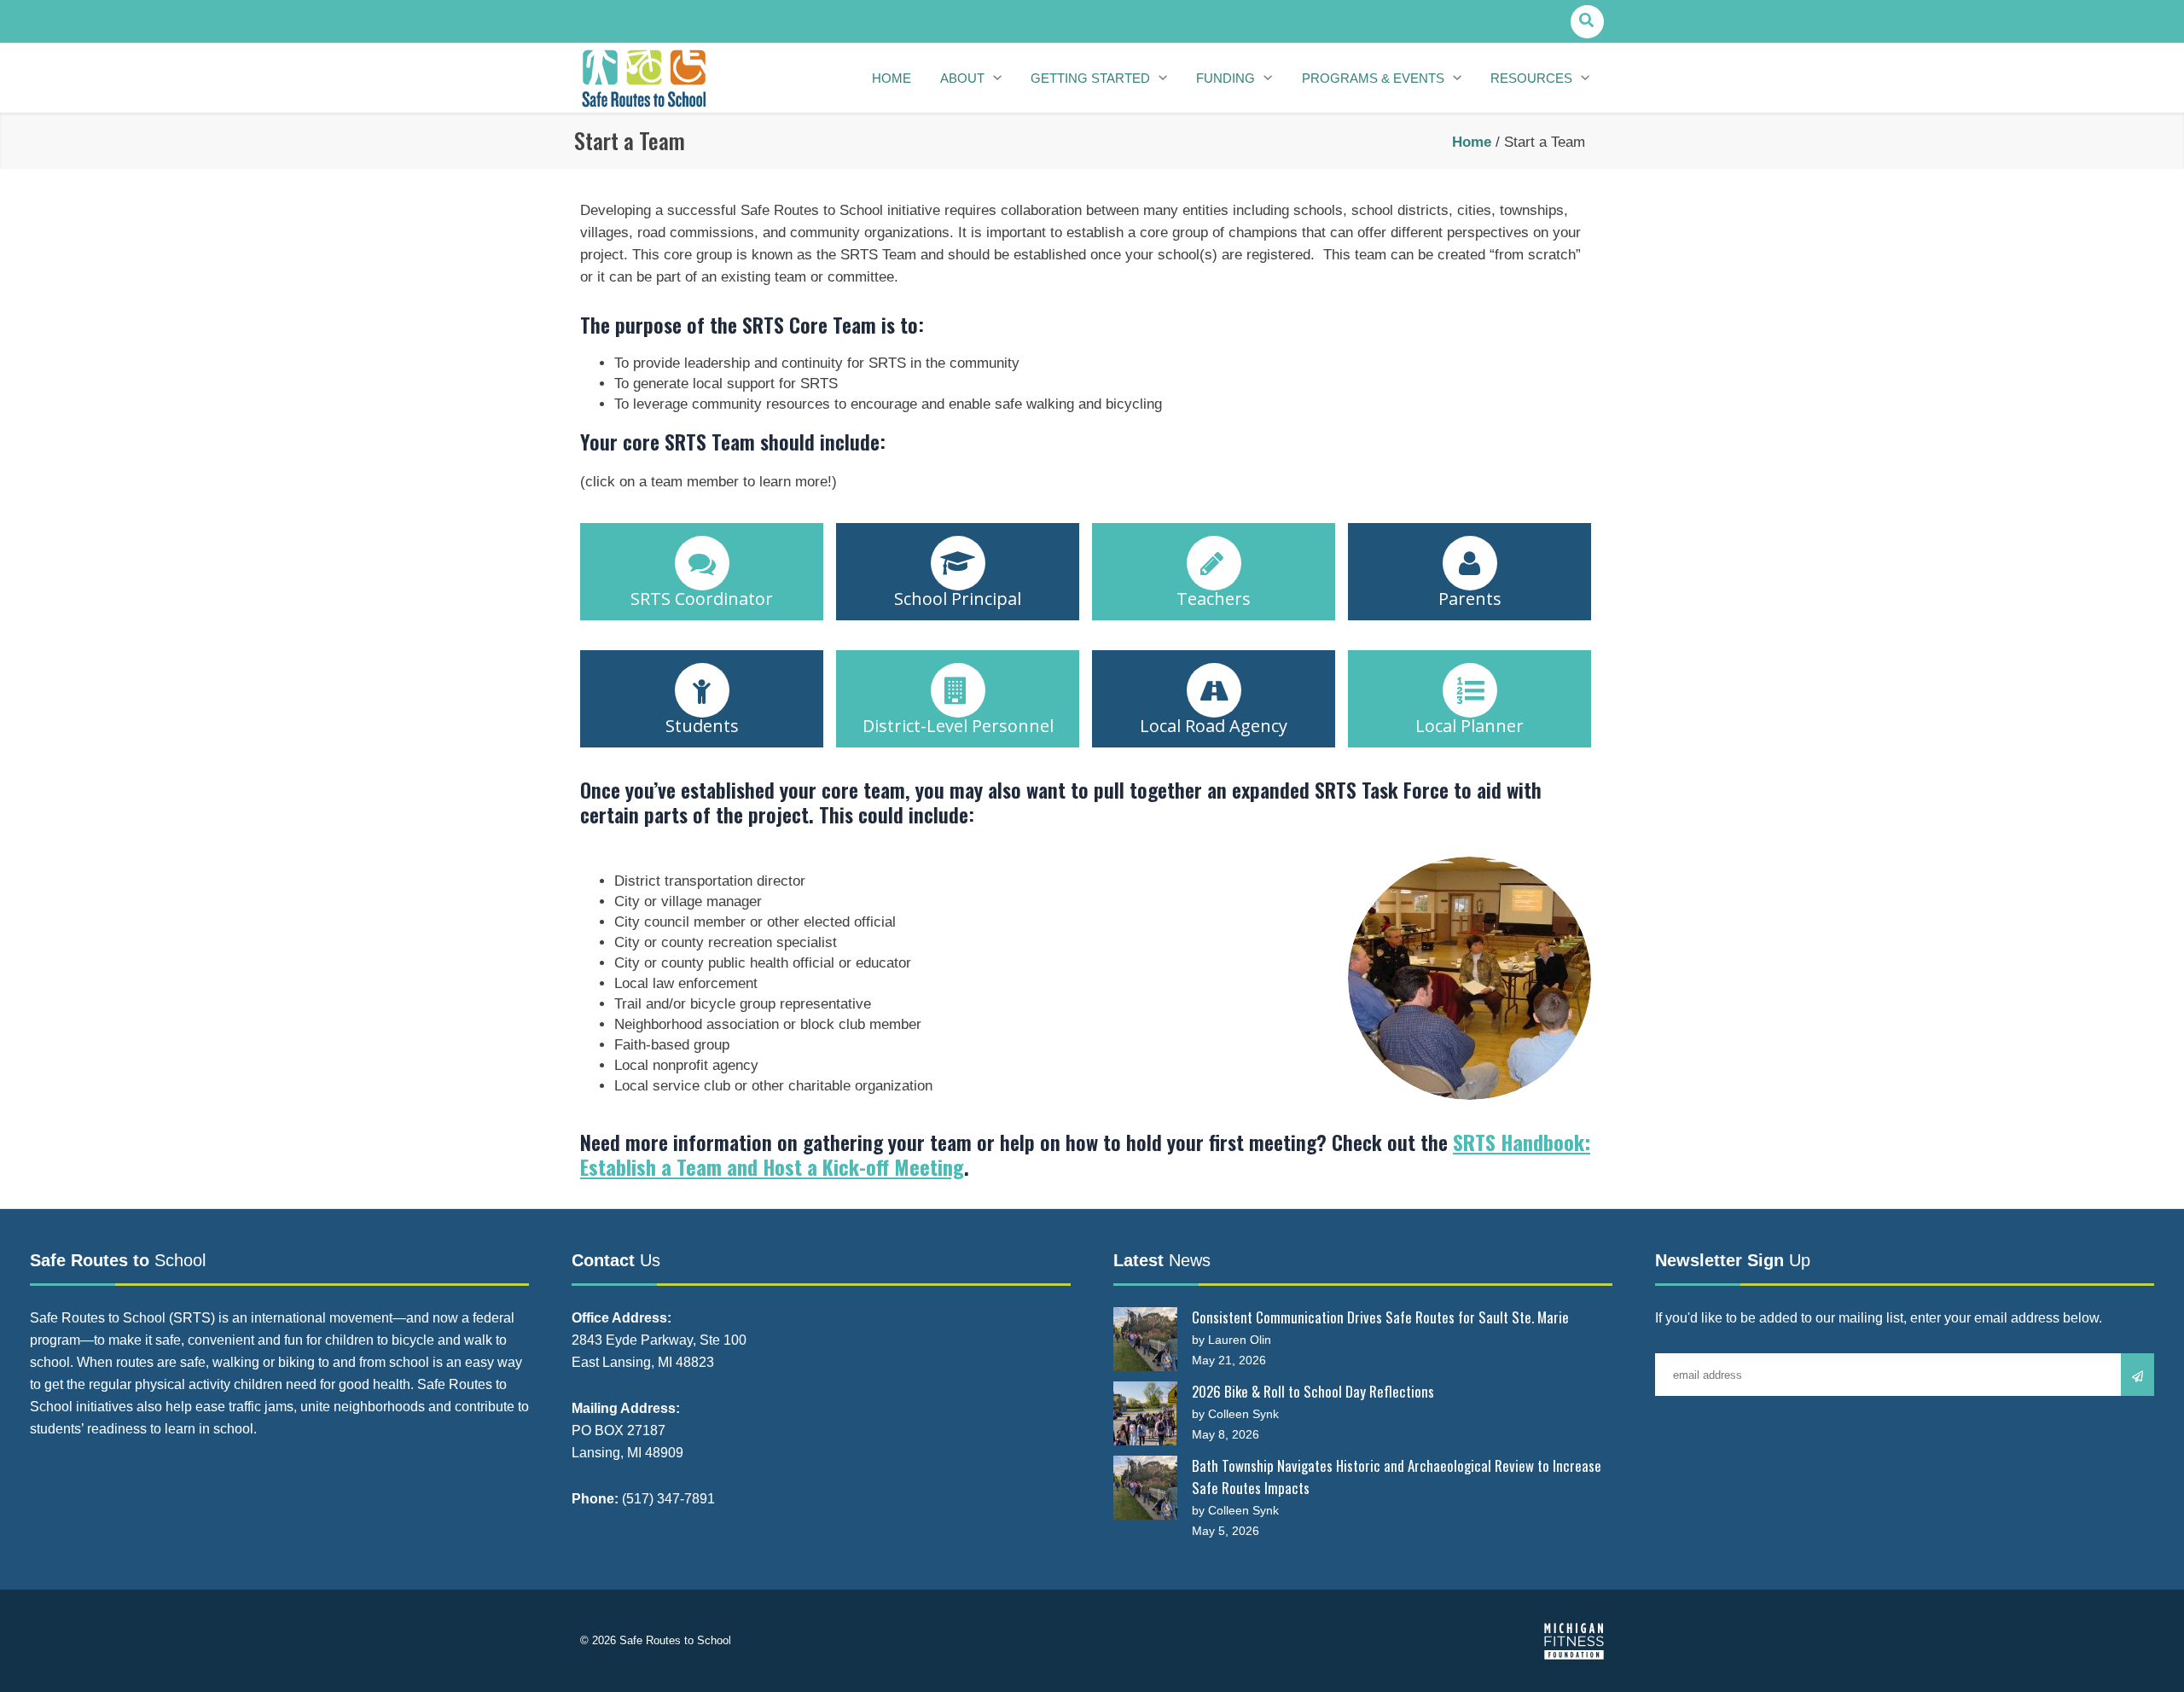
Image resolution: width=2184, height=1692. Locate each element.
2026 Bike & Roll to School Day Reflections (1313, 1391)
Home (1472, 142)
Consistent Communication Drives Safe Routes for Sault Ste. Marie (1380, 1317)
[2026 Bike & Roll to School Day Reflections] (1145, 1413)
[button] (1587, 22)
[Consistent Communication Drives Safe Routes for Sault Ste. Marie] (1145, 1339)
